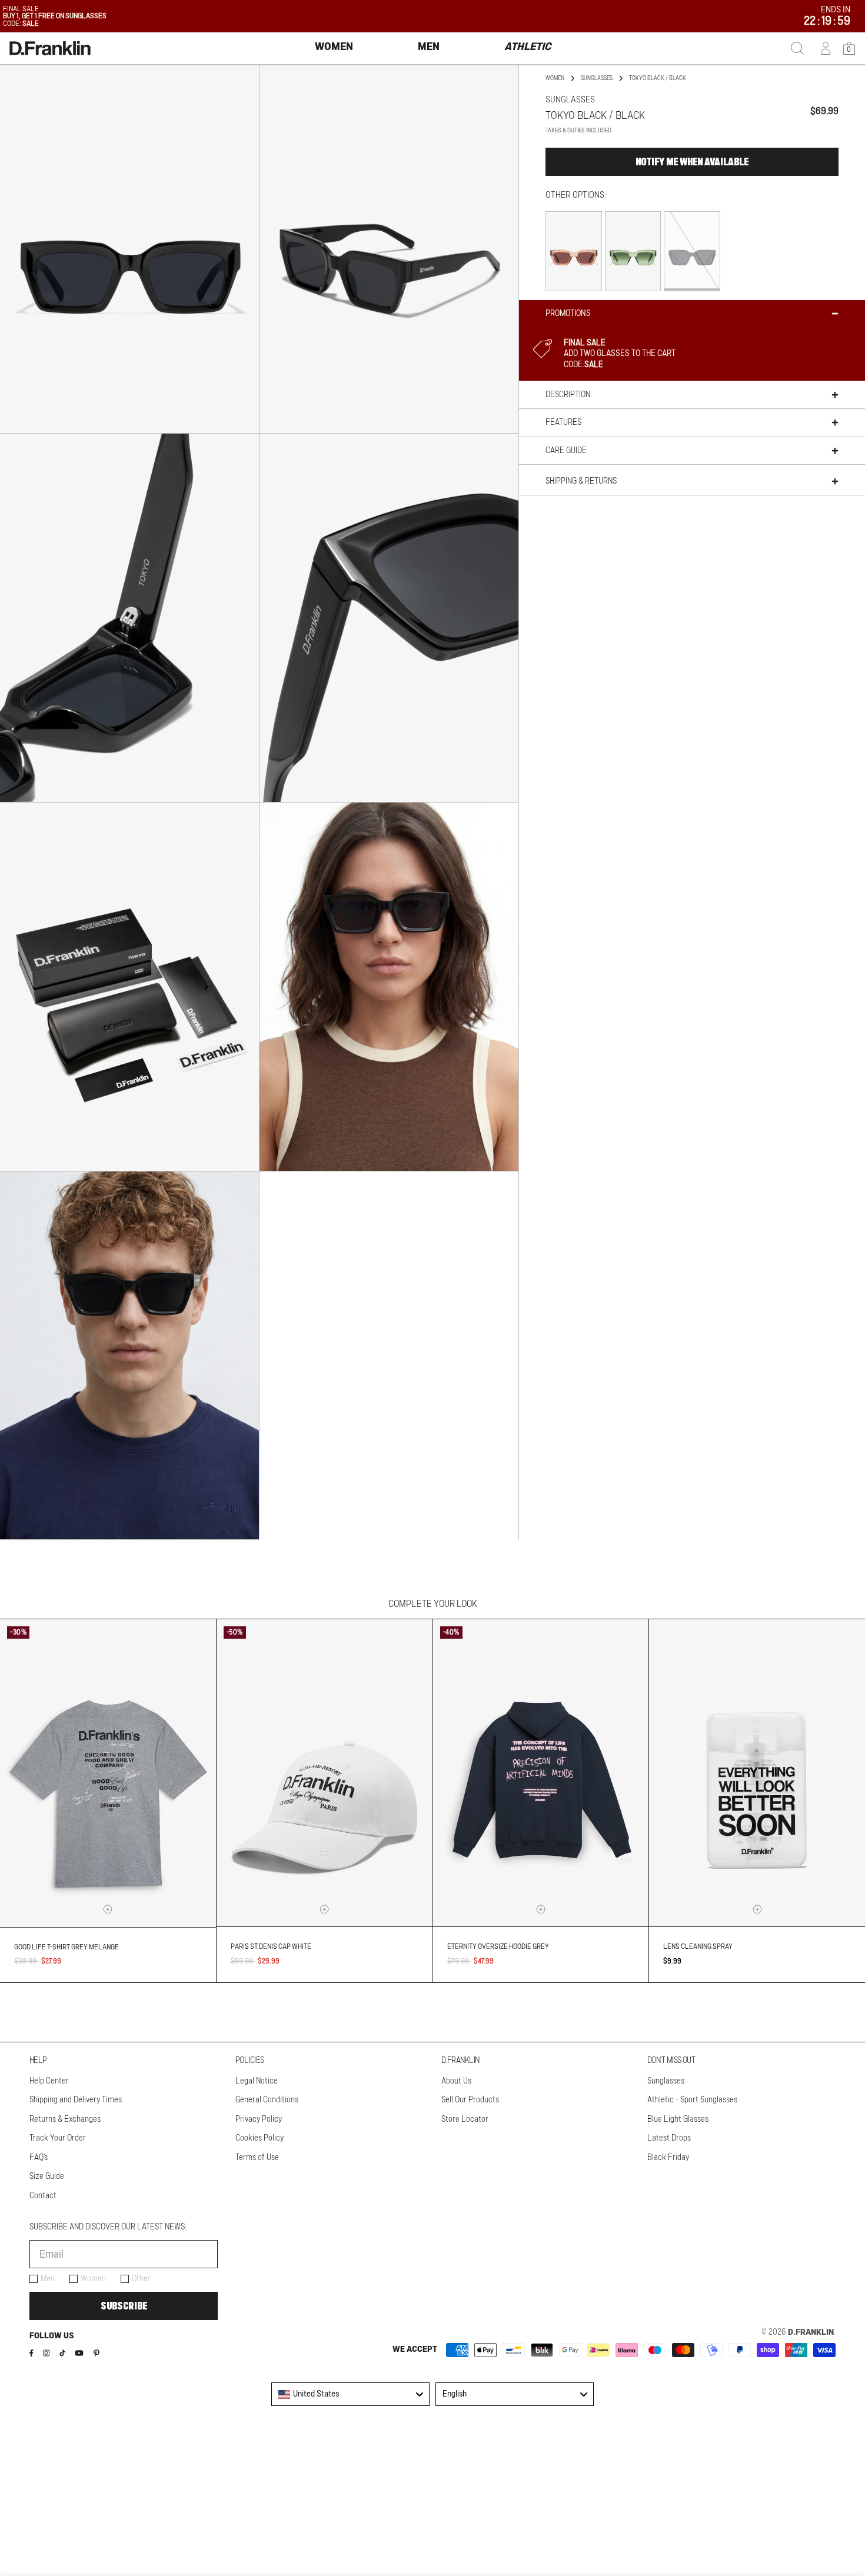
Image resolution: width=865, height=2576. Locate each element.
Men (48, 2279)
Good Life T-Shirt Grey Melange (66, 1947)
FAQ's (39, 2158)
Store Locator (465, 2119)
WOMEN (555, 78)
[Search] (797, 48)
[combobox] (350, 2394)
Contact (43, 2196)
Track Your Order (58, 2138)
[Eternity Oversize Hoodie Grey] (541, 1773)
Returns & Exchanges (65, 2119)
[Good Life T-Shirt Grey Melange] (108, 1773)
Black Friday (668, 2158)
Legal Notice (257, 2081)
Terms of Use (257, 2158)
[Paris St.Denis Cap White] (325, 1773)
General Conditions (267, 2100)
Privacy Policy (259, 2119)
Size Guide (47, 2176)
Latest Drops (669, 2138)
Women (93, 2279)
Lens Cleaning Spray (698, 1946)
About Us (456, 2081)
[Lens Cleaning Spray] (757, 1773)
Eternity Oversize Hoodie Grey (498, 1946)
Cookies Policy (259, 2138)
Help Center (49, 2081)
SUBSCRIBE (124, 2306)
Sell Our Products (470, 2100)
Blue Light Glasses (678, 2119)
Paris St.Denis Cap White (271, 1946)
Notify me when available (692, 162)
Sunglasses (597, 78)
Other (141, 2279)
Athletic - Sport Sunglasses (692, 2100)
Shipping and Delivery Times (76, 2100)
